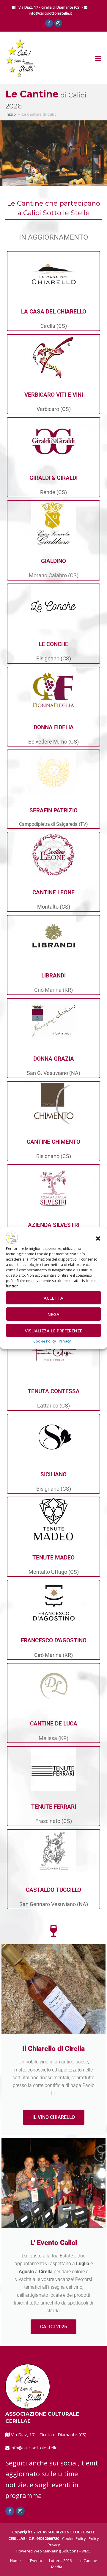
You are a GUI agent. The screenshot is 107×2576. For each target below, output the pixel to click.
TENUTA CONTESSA (54, 1391)
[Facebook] (49, 23)
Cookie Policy (45, 1341)
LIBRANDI (53, 976)
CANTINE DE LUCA (54, 1724)
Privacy (65, 1341)
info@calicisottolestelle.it (51, 13)
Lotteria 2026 (60, 2561)
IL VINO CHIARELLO (54, 2117)
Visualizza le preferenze (54, 1331)
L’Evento (35, 2561)
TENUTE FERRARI (54, 1807)
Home (15, 2561)
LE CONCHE (53, 644)
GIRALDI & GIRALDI (53, 478)
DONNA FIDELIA (54, 727)
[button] (98, 1239)
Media (57, 2567)
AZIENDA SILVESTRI (54, 1225)
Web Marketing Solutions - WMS (62, 2551)
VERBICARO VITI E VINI (54, 395)
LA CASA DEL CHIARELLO (54, 312)
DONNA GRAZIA (54, 1059)
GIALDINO (53, 561)
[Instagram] (58, 23)
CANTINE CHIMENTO (53, 1142)
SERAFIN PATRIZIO (53, 810)
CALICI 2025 (53, 2327)
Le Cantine (88, 2561)
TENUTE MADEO (53, 1558)
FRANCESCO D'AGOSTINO (54, 1640)
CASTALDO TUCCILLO (53, 1890)
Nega (53, 1314)
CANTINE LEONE (53, 892)
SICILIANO (53, 1474)
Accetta (53, 1298)
